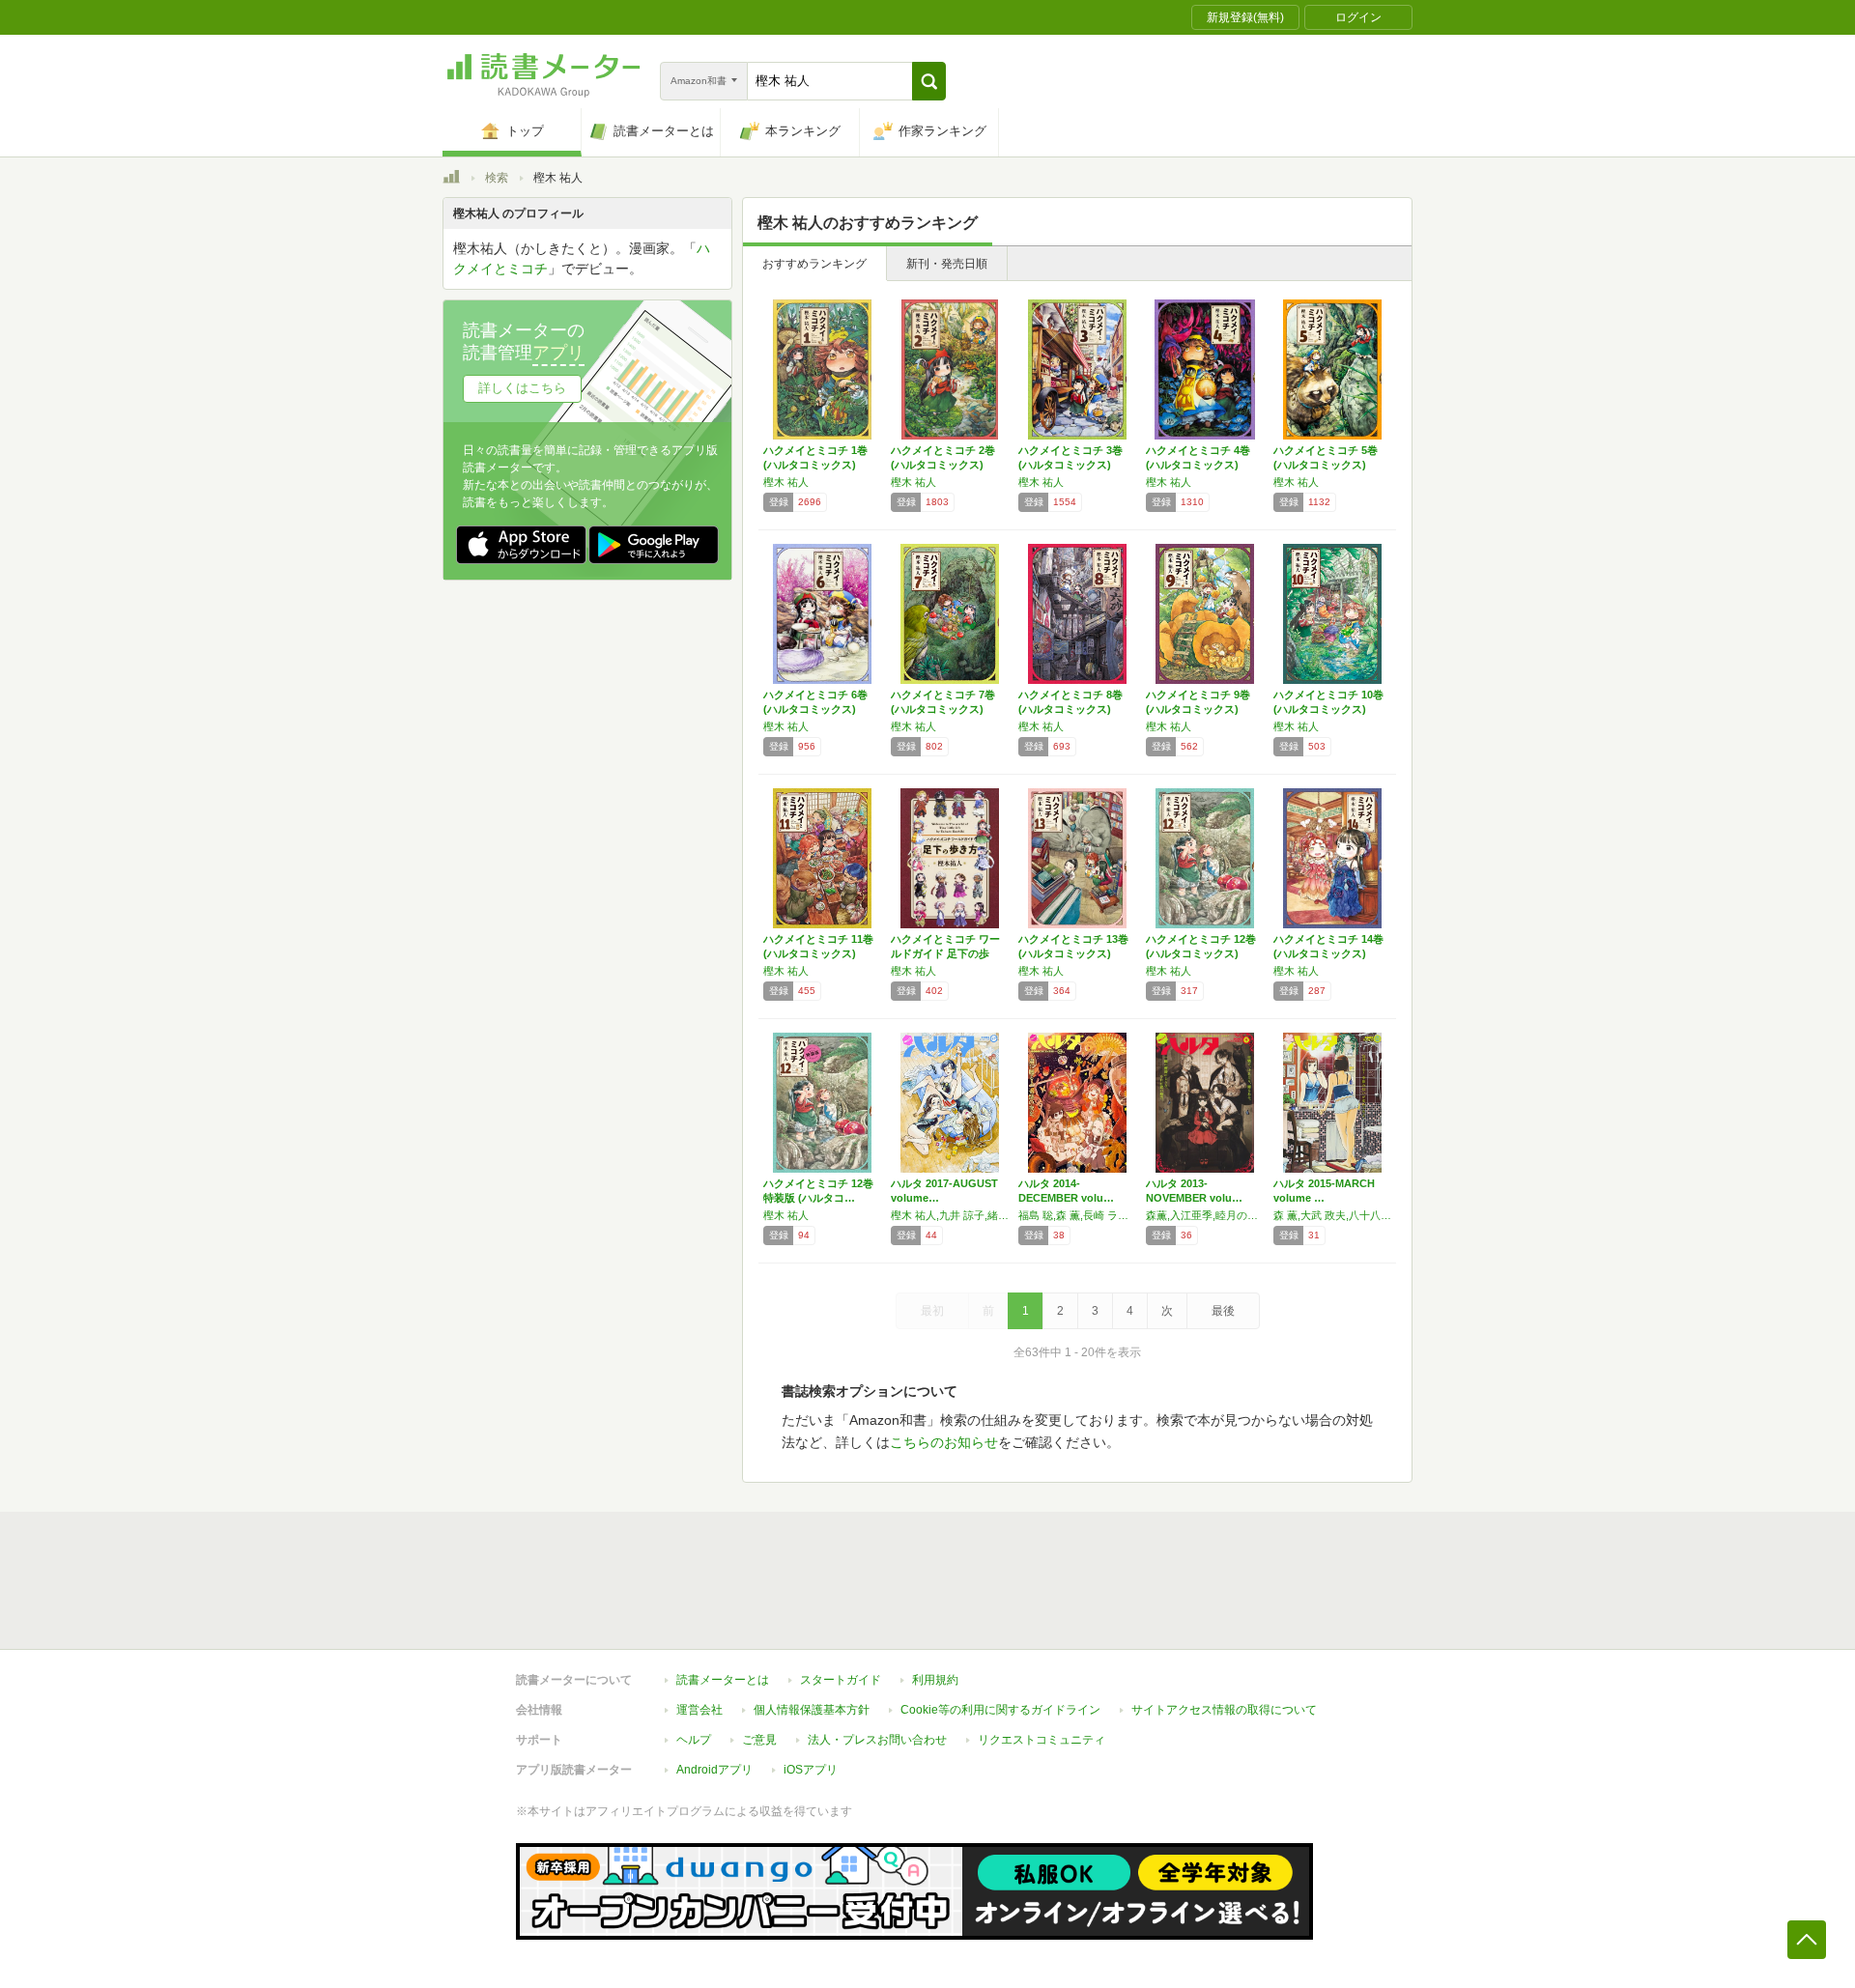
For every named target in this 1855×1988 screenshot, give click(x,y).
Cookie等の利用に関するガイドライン (1000, 1710)
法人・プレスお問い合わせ (877, 1740)
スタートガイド (841, 1680)
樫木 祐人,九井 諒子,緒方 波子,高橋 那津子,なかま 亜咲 (950, 1215)
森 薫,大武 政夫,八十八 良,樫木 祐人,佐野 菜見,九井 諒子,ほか (1332, 1215)
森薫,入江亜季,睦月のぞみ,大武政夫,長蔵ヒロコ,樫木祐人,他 (1205, 1215)
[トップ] (451, 180)
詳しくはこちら (522, 388)
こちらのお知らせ (944, 1442)
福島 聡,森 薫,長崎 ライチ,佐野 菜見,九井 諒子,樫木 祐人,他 (1077, 1215)
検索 (497, 178)
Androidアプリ (714, 1770)
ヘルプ (694, 1740)
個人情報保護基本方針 (812, 1710)
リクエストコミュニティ (1042, 1740)
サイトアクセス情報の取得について (1224, 1710)
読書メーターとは (723, 1680)
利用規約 (935, 1680)
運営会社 (699, 1710)
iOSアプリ (811, 1770)
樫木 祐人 (786, 482)
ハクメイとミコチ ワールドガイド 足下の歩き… (945, 953)
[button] (929, 81)
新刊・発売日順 (947, 264)
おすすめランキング (814, 264)
